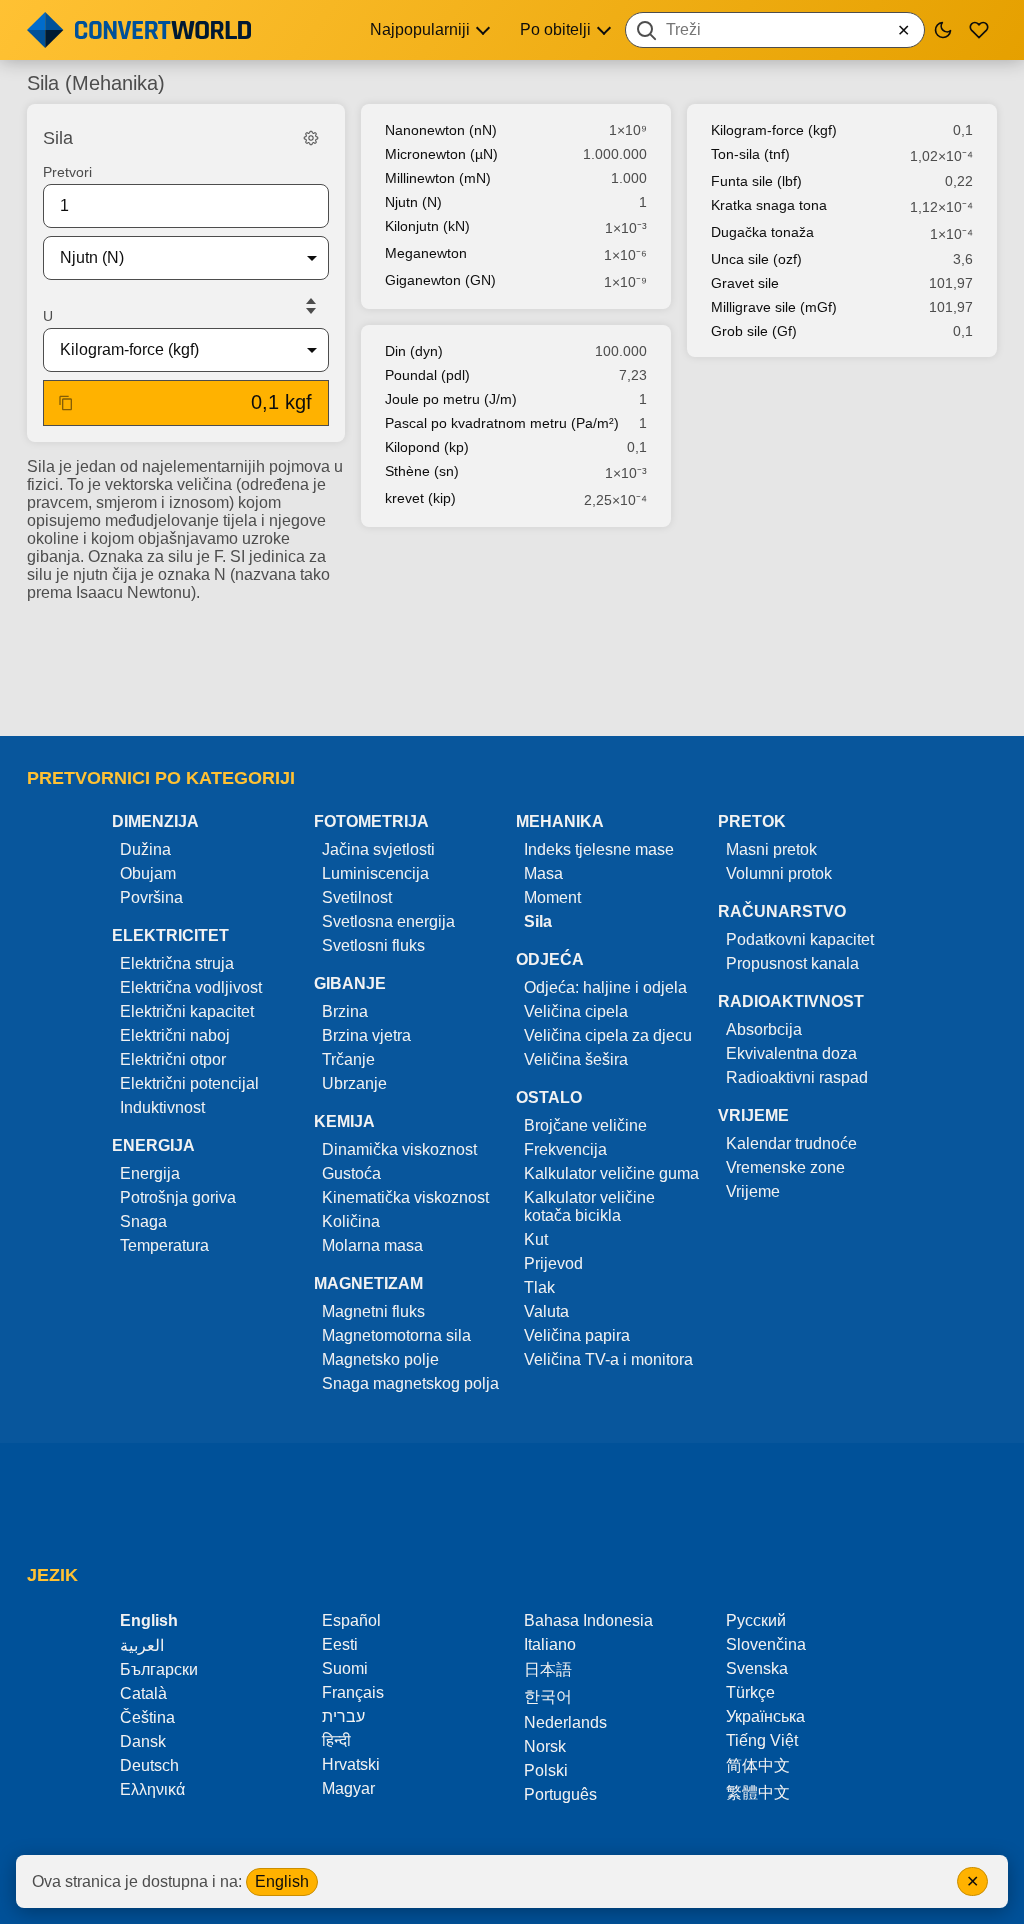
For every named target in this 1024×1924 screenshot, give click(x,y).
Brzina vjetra (366, 1035)
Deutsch (149, 1765)
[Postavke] (311, 138)
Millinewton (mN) (438, 178)
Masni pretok (771, 849)
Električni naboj (175, 1035)
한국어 (548, 1696)
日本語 (548, 1669)
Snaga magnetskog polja (410, 1383)
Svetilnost (357, 897)
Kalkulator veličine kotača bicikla (589, 1206)
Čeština (147, 1717)
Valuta (546, 1311)
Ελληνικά (152, 1789)
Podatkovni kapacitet (800, 939)
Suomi (345, 1668)
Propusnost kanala (792, 963)
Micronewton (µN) (441, 154)
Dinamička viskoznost (399, 1149)
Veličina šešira (576, 1059)
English (282, 1881)
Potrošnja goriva (178, 1197)
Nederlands (565, 1722)
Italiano (550, 1644)
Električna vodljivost (191, 987)
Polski (546, 1770)
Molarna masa (372, 1245)
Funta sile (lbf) (756, 181)
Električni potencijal (189, 1083)
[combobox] (775, 30)
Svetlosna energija (388, 921)
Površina (151, 897)
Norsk (545, 1746)
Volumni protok (779, 873)
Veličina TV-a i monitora (608, 1359)
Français (353, 1692)
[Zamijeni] (311, 306)
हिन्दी (336, 1740)
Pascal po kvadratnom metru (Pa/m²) (502, 423)
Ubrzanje (354, 1083)
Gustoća (351, 1173)
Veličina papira (577, 1335)
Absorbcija (764, 1029)
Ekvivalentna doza (791, 1053)
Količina (351, 1221)
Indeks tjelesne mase (599, 849)
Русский (756, 1620)
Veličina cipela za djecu (608, 1035)
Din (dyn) (414, 351)
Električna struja (177, 963)
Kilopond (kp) (427, 447)
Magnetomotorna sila (396, 1335)
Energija (150, 1173)
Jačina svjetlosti (378, 849)
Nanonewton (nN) (441, 130)
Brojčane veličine (585, 1125)
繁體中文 (758, 1792)
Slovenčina (766, 1644)
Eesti (340, 1644)
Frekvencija (565, 1149)
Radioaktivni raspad (797, 1077)
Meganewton (426, 253)
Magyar (348, 1788)
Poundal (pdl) (427, 375)
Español (351, 1620)
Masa (543, 873)
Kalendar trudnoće (791, 1143)
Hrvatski (351, 1764)
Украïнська (765, 1716)
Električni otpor (173, 1059)
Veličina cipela (576, 1011)
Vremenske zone (785, 1167)
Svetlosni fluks (373, 945)
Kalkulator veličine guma (611, 1173)
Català (143, 1693)
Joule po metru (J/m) (451, 399)
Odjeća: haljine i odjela (605, 987)
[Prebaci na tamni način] (943, 30)
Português (560, 1794)
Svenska (757, 1668)
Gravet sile (745, 283)
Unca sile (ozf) (756, 259)
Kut (536, 1239)
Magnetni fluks (373, 1311)
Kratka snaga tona (769, 205)
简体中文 (758, 1765)
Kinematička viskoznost (405, 1197)
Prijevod (553, 1263)
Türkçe (750, 1692)
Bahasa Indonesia (588, 1620)
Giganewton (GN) (440, 280)
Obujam (148, 873)
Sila (538, 921)
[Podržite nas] (979, 30)
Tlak (539, 1287)
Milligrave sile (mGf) (774, 307)
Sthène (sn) (422, 471)
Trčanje (348, 1059)
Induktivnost (162, 1107)
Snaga (143, 1221)
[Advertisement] (512, 663)
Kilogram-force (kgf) (774, 130)
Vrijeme (753, 1191)
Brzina (345, 1011)
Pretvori (67, 172)
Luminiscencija (375, 873)
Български (159, 1669)
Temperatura (164, 1245)
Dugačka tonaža (762, 232)
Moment (552, 897)
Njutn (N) (413, 202)
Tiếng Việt (762, 1740)
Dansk (143, 1741)
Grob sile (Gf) (754, 331)
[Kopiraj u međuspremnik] (66, 403)
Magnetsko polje (380, 1359)
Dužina (145, 849)
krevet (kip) (420, 498)
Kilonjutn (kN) (427, 226)
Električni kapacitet (187, 1011)
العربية (142, 1645)
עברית (343, 1716)
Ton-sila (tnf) (750, 154)
